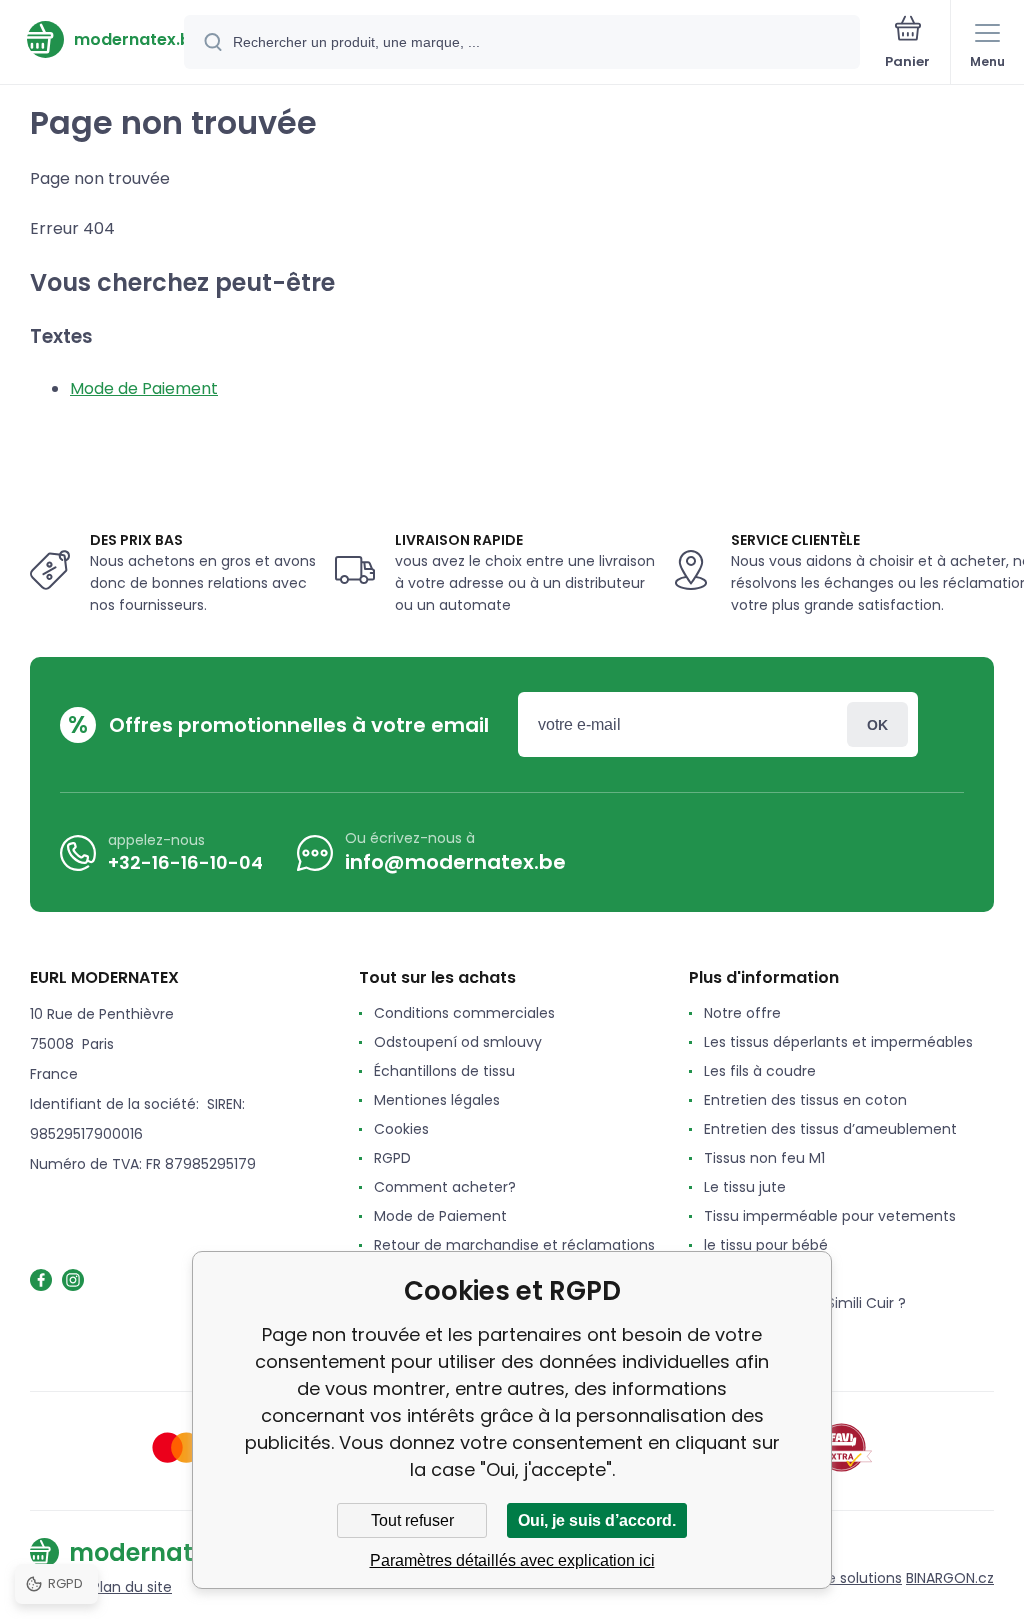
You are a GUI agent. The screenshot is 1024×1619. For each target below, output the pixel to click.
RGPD (392, 1158)
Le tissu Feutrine (760, 1274)
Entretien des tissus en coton (805, 1100)
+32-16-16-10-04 (185, 862)
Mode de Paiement (144, 388)
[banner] (93, 39)
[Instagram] (73, 1280)
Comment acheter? (445, 1187)
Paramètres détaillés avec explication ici (512, 1560)
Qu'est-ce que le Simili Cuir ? (805, 1303)
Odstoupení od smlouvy (458, 1042)
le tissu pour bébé (766, 1245)
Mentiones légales (437, 1100)
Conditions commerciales (464, 1013)
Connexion (877, 724)
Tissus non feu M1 (764, 1158)
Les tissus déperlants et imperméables (838, 1042)
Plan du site (132, 1587)
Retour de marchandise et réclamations (514, 1245)
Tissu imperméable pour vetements (830, 1216)
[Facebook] (41, 1280)
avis (717, 1332)
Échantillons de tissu (444, 1071)
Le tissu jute (745, 1187)
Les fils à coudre (760, 1071)
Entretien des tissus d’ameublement (830, 1129)
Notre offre (742, 1013)
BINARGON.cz (950, 1578)
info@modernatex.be (455, 862)
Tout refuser (412, 1520)
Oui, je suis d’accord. (597, 1520)
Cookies (401, 1129)
